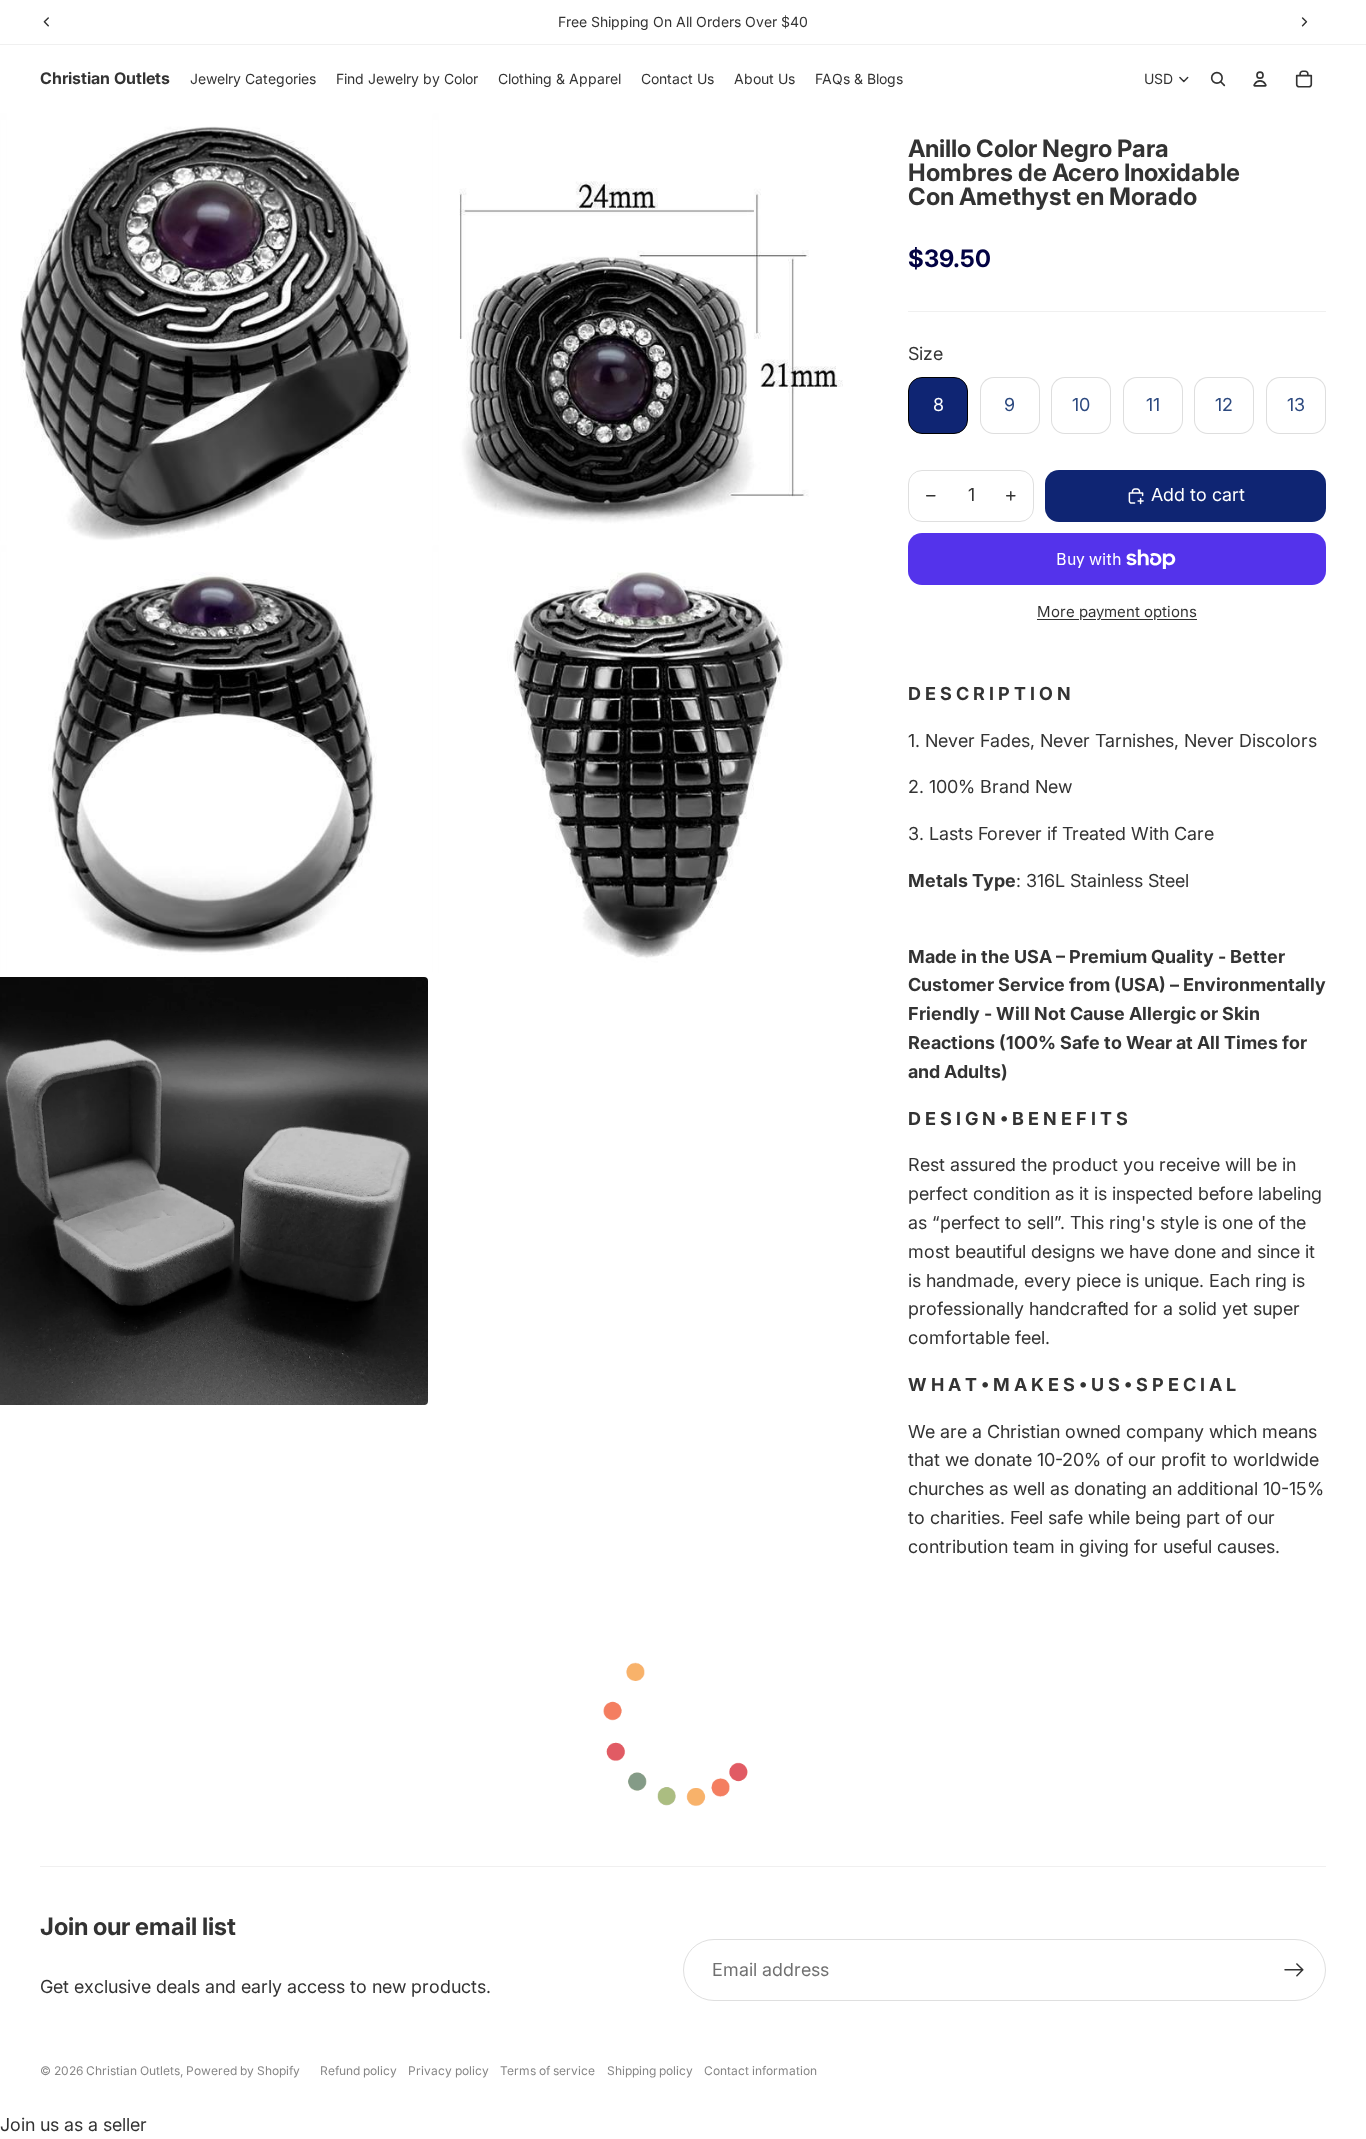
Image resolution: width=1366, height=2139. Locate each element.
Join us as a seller (73, 2124)
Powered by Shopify (243, 2070)
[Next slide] (1304, 22)
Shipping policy (650, 2070)
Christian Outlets (133, 2070)
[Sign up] (1294, 1970)
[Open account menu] (1260, 79)
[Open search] (1218, 79)
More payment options (1117, 611)
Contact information (760, 2070)
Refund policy (358, 2070)
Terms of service (547, 2070)
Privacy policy (448, 2070)
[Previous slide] (47, 22)
